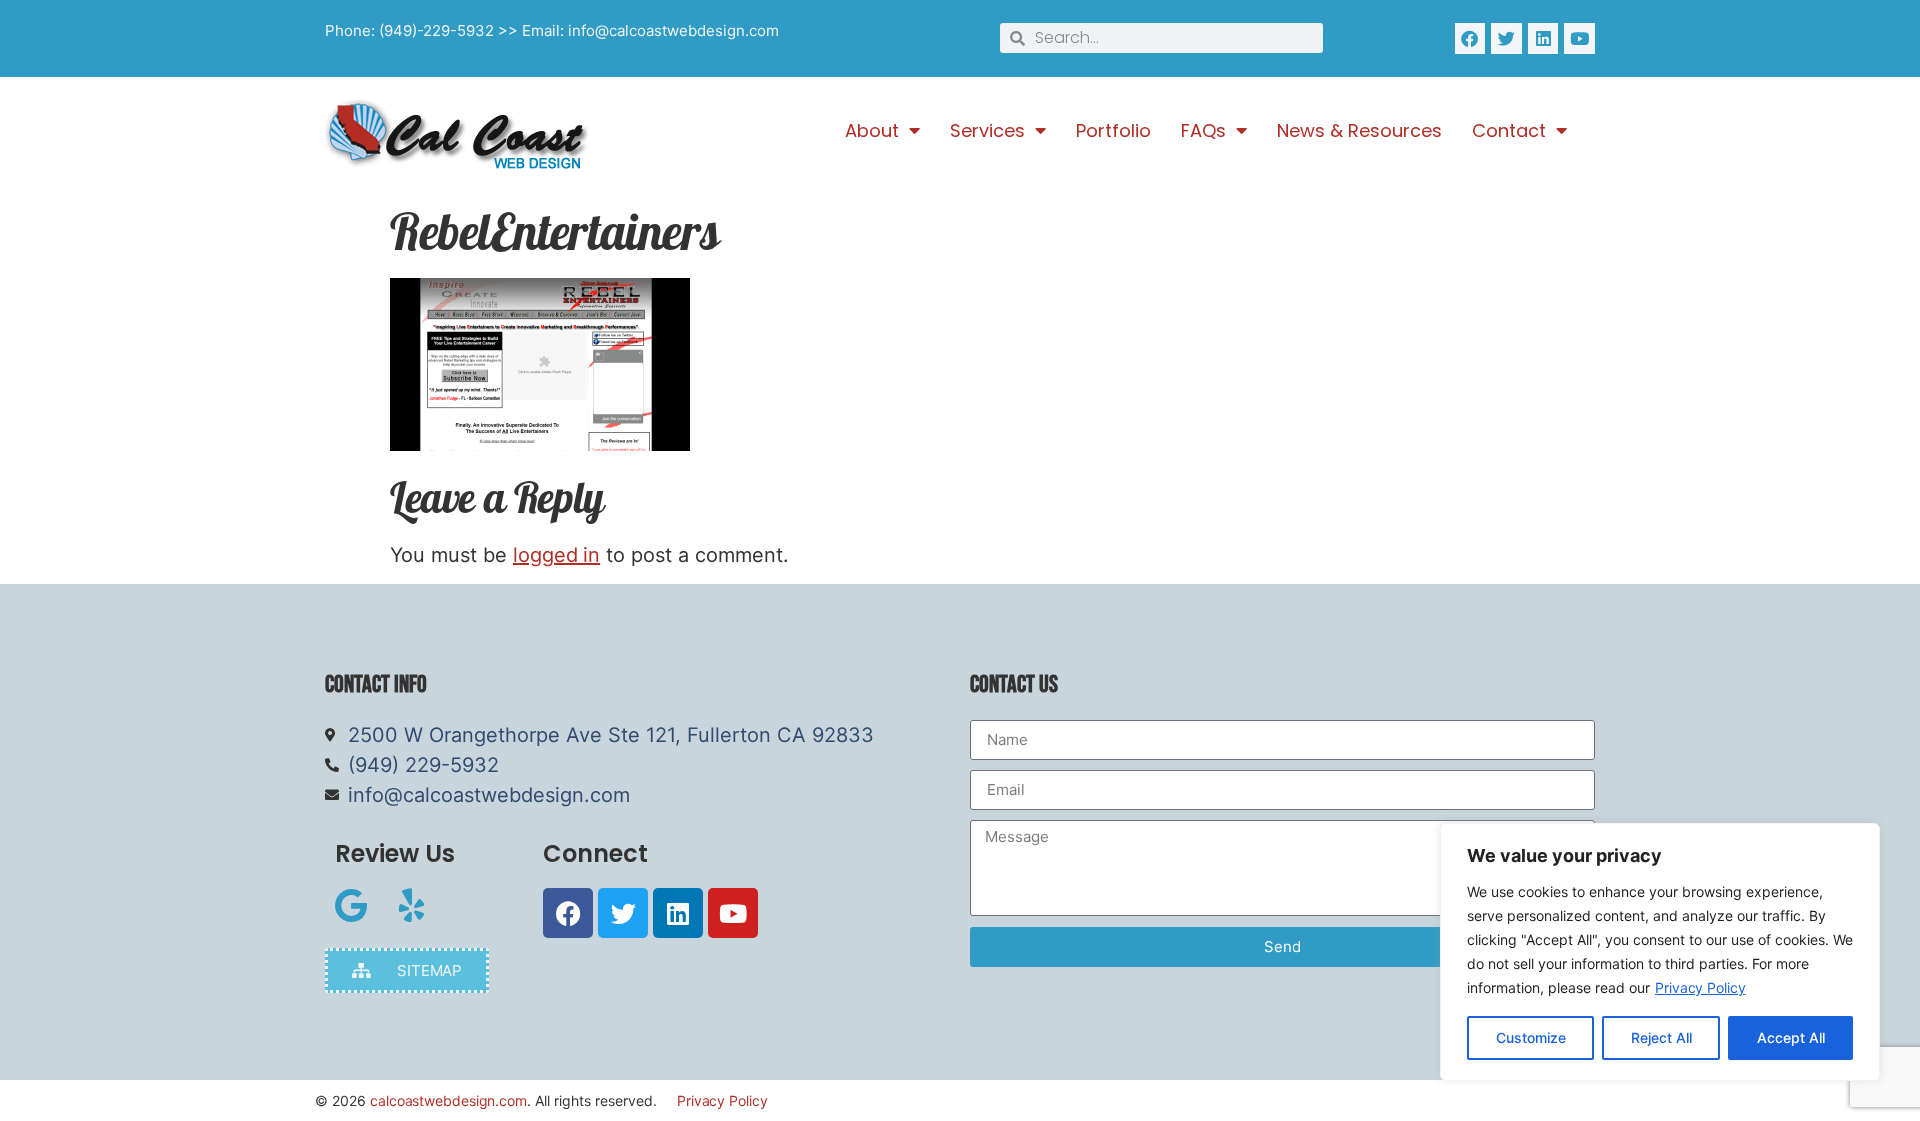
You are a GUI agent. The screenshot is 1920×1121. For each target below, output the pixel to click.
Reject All (1661, 1037)
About (872, 131)
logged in (556, 555)
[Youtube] (1579, 38)
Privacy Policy (1700, 987)
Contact (1509, 131)
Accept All (1791, 1037)
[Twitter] (1506, 38)
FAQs (1203, 131)
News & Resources (1359, 131)
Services (987, 131)
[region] (1660, 952)
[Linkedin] (1543, 38)
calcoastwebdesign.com (448, 1100)
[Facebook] (1470, 38)
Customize (1531, 1037)
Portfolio (1113, 131)
